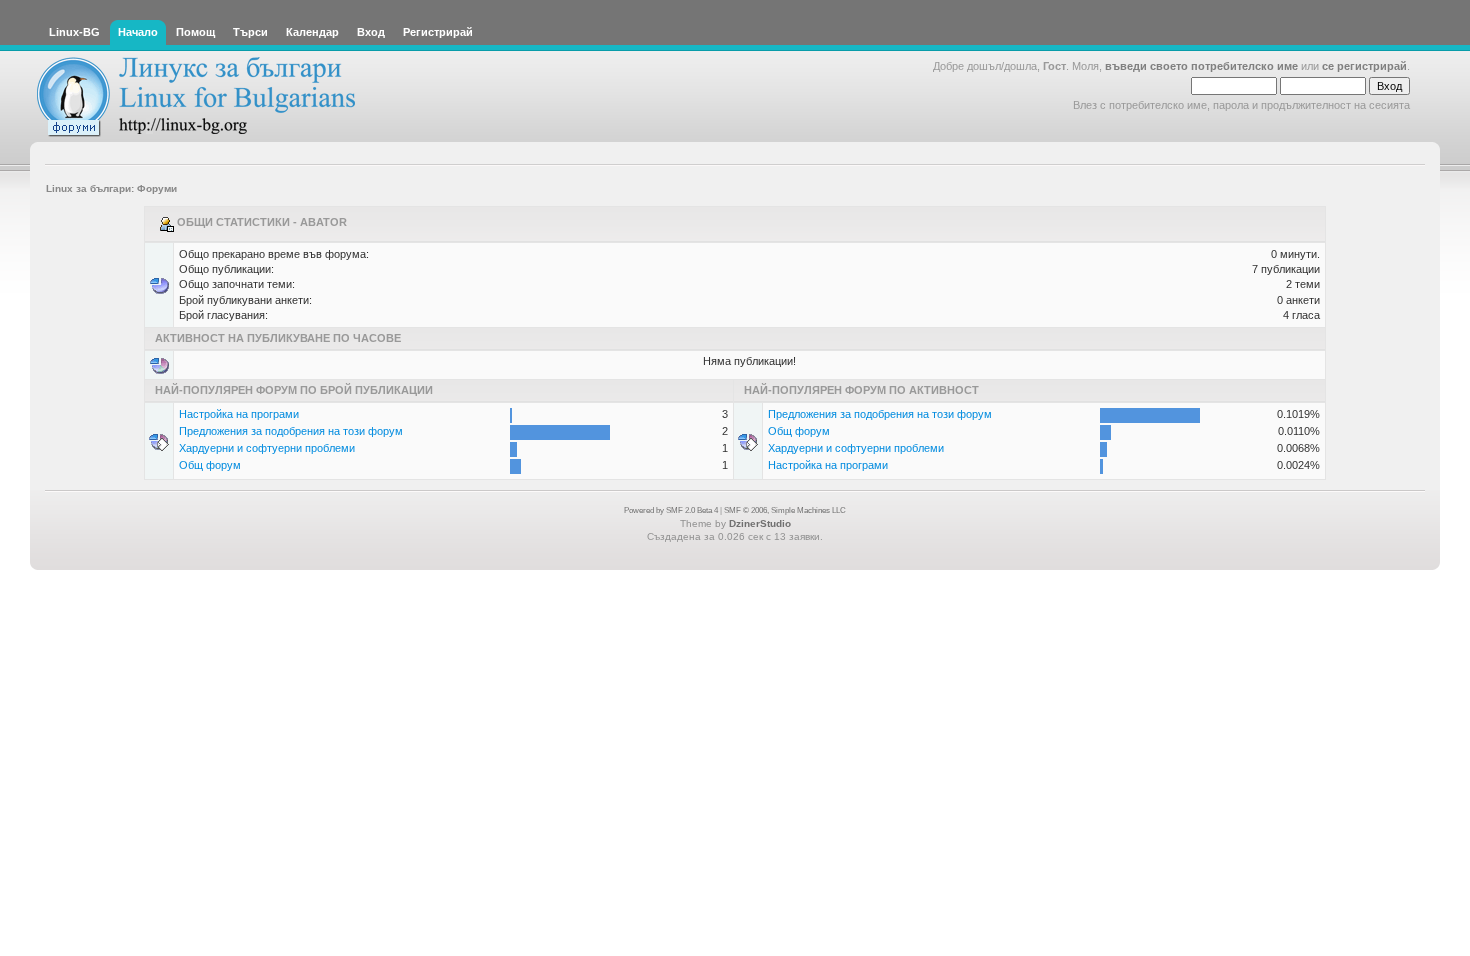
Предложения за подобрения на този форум (291, 431)
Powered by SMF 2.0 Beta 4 (671, 510)
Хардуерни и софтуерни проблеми (267, 448)
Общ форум (210, 465)
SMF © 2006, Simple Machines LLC (785, 510)
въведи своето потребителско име (1201, 66)
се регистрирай (1364, 66)
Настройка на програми (239, 414)
